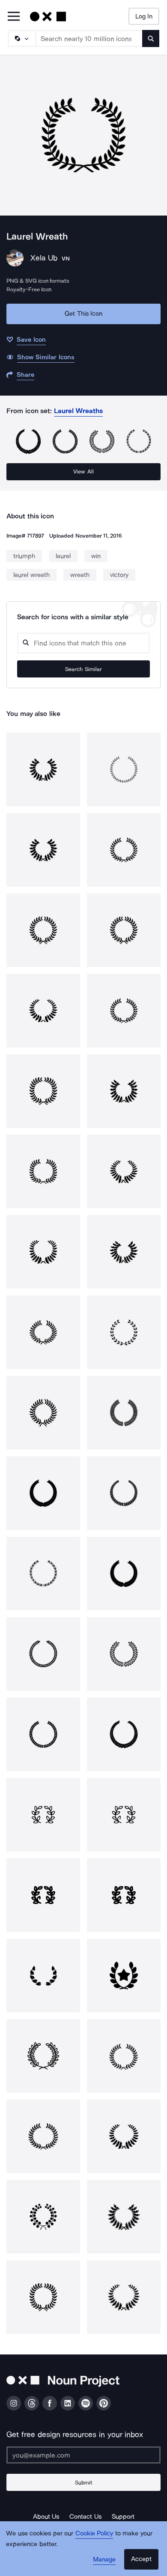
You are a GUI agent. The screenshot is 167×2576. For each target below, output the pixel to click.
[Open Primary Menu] (14, 17)
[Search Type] (21, 38)
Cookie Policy (94, 2533)
